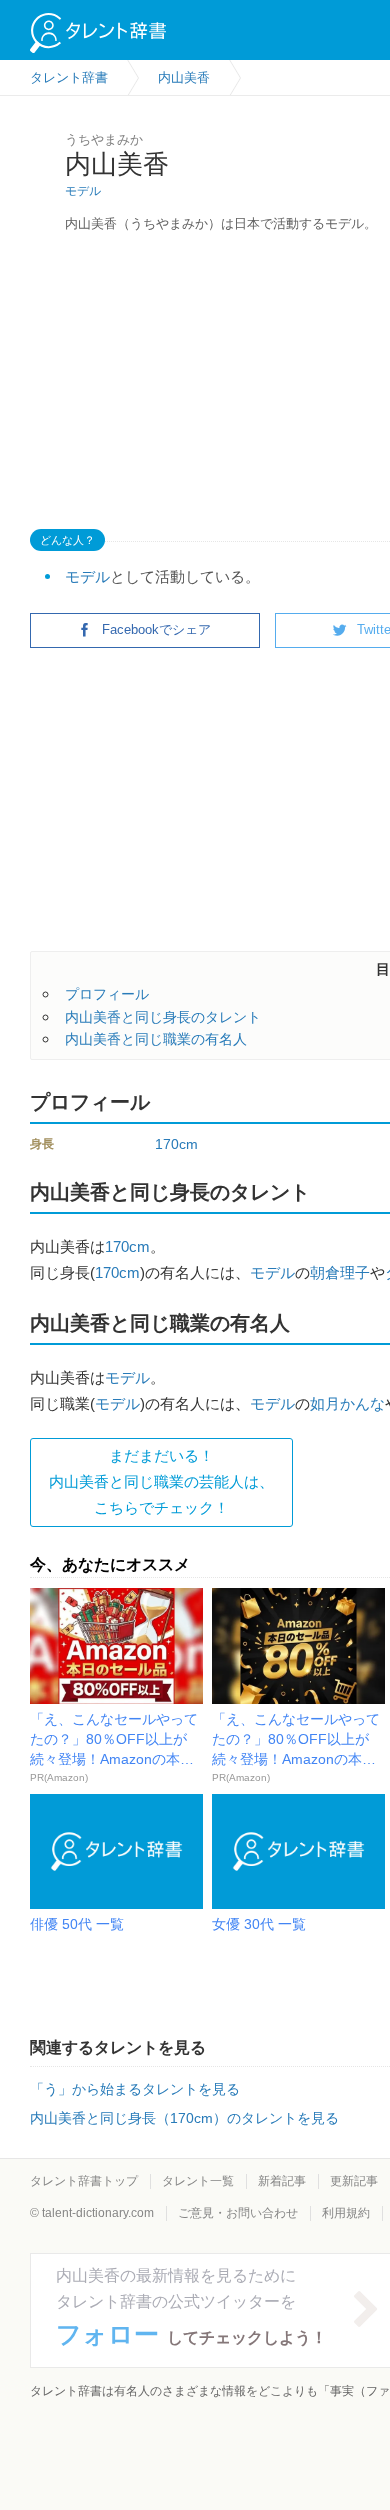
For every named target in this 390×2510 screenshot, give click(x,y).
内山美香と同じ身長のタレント (163, 1017)
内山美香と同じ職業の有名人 (156, 1039)
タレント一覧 (198, 2181)
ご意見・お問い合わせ (238, 2213)
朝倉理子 (340, 1272)
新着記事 (282, 2181)
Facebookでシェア (156, 629)
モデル (83, 191)
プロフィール (107, 994)
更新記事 (354, 2181)
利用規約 (346, 2213)
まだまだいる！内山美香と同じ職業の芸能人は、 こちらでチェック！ (161, 1482)
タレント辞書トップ (84, 2181)
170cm (176, 1144)
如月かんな (347, 1403)
